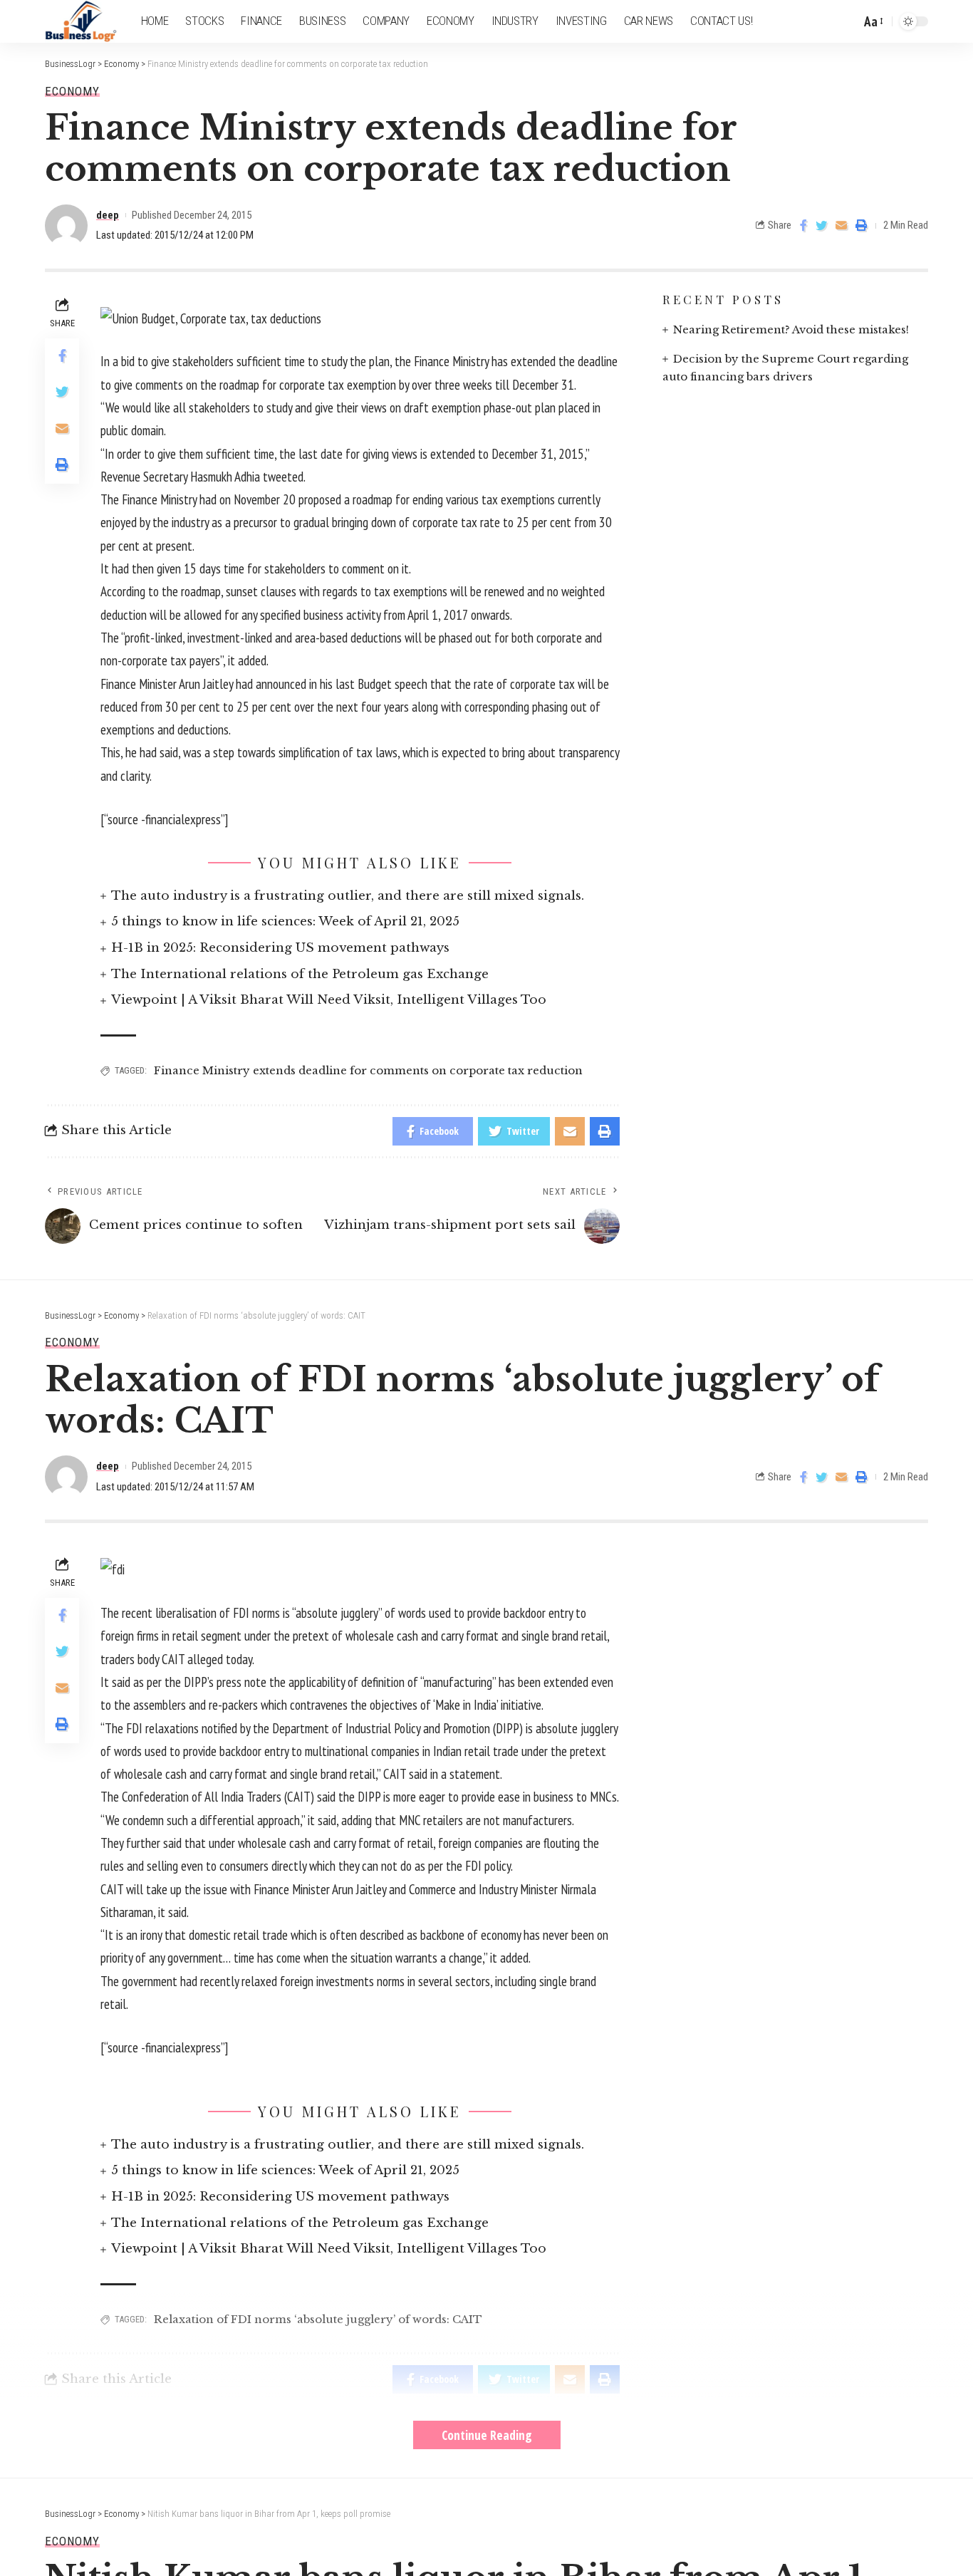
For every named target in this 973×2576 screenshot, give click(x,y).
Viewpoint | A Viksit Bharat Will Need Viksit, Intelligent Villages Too (329, 1000)
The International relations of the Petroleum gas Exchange (300, 974)
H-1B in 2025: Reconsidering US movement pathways (280, 948)
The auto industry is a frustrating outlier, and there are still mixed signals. (348, 896)
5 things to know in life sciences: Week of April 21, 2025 (285, 921)
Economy (72, 92)
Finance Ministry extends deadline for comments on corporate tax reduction (368, 1070)
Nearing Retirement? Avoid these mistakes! (791, 329)
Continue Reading (487, 2435)
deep (108, 215)
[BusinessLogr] (82, 21)
